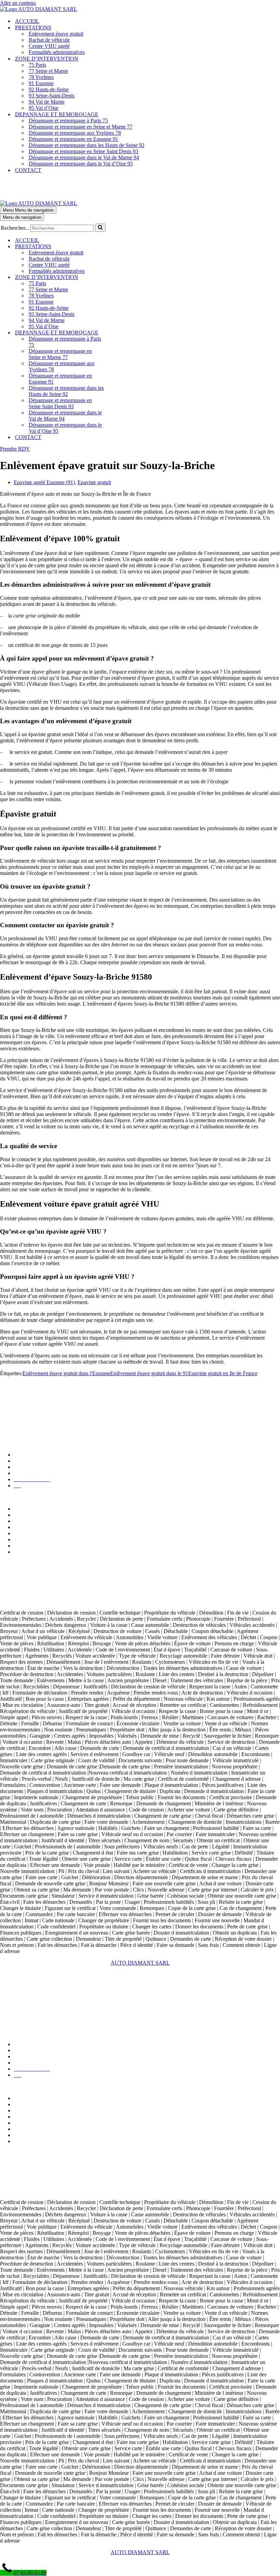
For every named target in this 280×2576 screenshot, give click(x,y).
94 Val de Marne (47, 102)
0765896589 (25, 1581)
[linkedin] (19, 1601)
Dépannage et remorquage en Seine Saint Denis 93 (83, 151)
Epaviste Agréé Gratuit (25, 1397)
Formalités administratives (57, 52)
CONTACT (28, 170)
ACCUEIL (27, 21)
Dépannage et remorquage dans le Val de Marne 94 (84, 157)
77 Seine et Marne (48, 71)
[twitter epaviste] (6, 1601)
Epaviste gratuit (94, 482)
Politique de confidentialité (42, 1461)
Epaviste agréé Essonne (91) (44, 482)
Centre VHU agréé (49, 46)
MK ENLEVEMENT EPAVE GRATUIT (46, 1408)
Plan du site (26, 1467)
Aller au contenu (18, 3)
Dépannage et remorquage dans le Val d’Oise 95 (81, 164)
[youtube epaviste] (31, 1601)
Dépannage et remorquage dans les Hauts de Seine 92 (87, 145)
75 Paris (37, 65)
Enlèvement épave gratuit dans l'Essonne (66, 1373)
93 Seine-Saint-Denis (52, 96)
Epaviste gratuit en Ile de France (223, 1373)
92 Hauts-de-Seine (49, 89)
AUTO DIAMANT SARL (30, 1431)
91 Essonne (41, 83)
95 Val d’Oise (44, 108)
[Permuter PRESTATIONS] (120, 247)
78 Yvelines (41, 77)
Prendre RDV (15, 449)
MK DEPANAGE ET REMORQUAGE (45, 1420)
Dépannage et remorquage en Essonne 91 (73, 139)
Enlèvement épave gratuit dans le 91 (149, 1373)
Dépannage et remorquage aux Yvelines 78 (75, 133)
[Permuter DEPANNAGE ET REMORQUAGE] (120, 333)
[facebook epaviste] (57, 1601)
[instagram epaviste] (44, 1601)
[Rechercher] (100, 228)
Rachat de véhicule (49, 40)
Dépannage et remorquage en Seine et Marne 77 (81, 127)
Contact (22, 1473)
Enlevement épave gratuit (56, 34)
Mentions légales (32, 1455)
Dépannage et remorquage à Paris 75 (68, 121)
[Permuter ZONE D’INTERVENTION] (120, 277)
